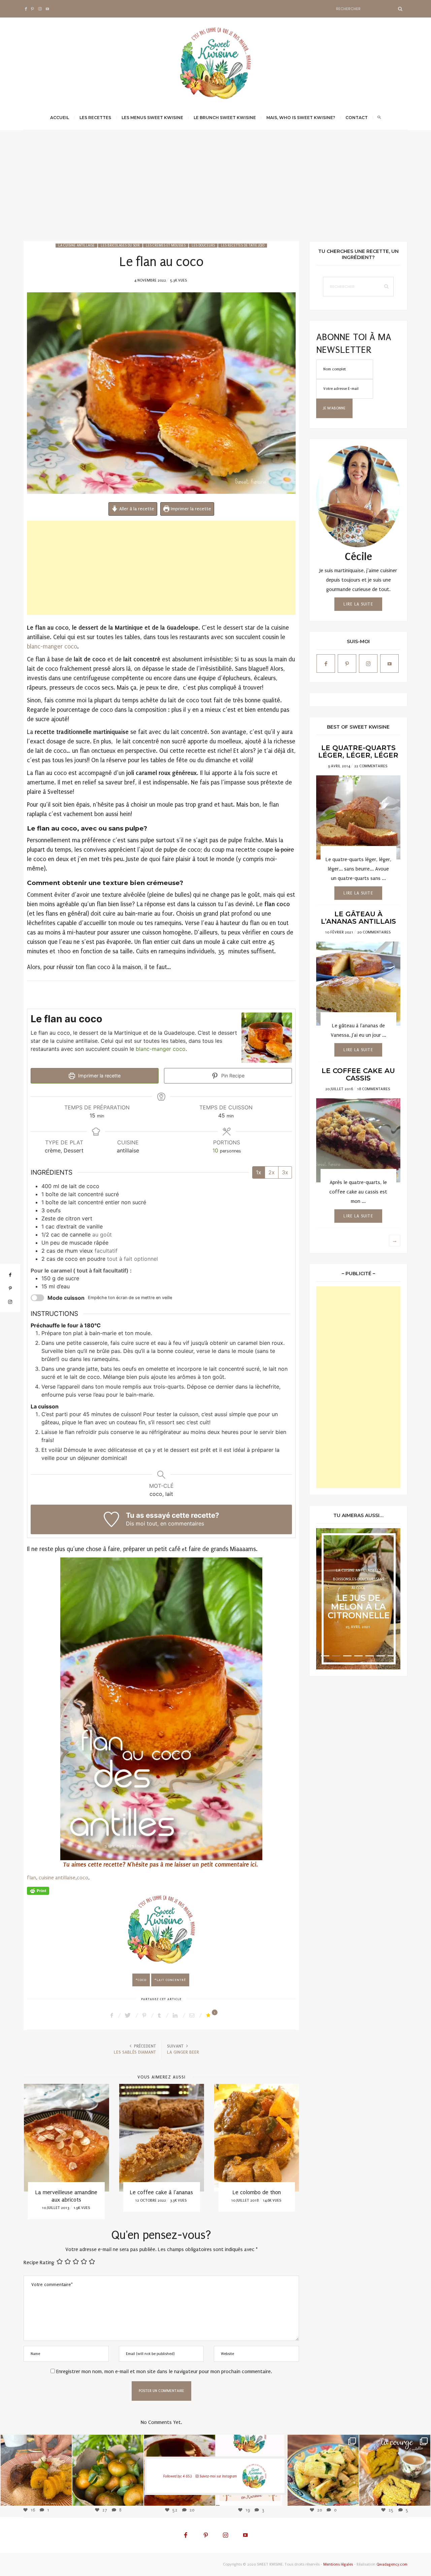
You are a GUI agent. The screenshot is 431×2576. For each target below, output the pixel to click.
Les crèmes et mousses (166, 246)
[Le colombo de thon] (161, 2138)
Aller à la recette (136, 509)
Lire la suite (358, 604)
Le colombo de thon (161, 2192)
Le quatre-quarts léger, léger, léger (358, 751)
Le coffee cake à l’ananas (66, 2192)
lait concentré (171, 1980)
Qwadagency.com (392, 2564)
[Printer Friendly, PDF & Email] (38, 1891)
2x (272, 1172)
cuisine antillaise (57, 1878)
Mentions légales (338, 2564)
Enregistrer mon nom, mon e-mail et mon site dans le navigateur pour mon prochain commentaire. (164, 2371)
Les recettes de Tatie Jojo (243, 246)
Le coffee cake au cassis (358, 1074)
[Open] (36, 2470)
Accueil (60, 118)
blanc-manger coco (52, 647)
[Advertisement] (215, 191)
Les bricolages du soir (120, 246)
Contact (357, 118)
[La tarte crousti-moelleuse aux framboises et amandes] (257, 2138)
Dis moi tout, (142, 1523)
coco (82, 1878)
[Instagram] (63, 2497)
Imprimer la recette (190, 509)
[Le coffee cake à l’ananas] (67, 2138)
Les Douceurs (203, 246)
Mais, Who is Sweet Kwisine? (301, 118)
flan (31, 1878)
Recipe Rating (39, 2262)
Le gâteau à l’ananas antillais (358, 918)
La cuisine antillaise (76, 246)
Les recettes (95, 118)
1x (259, 1172)
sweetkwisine (36, 2465)
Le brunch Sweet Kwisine (225, 118)
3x (285, 1172)
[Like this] (209, 2015)
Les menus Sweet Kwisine (152, 118)
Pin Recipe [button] (232, 1076)
